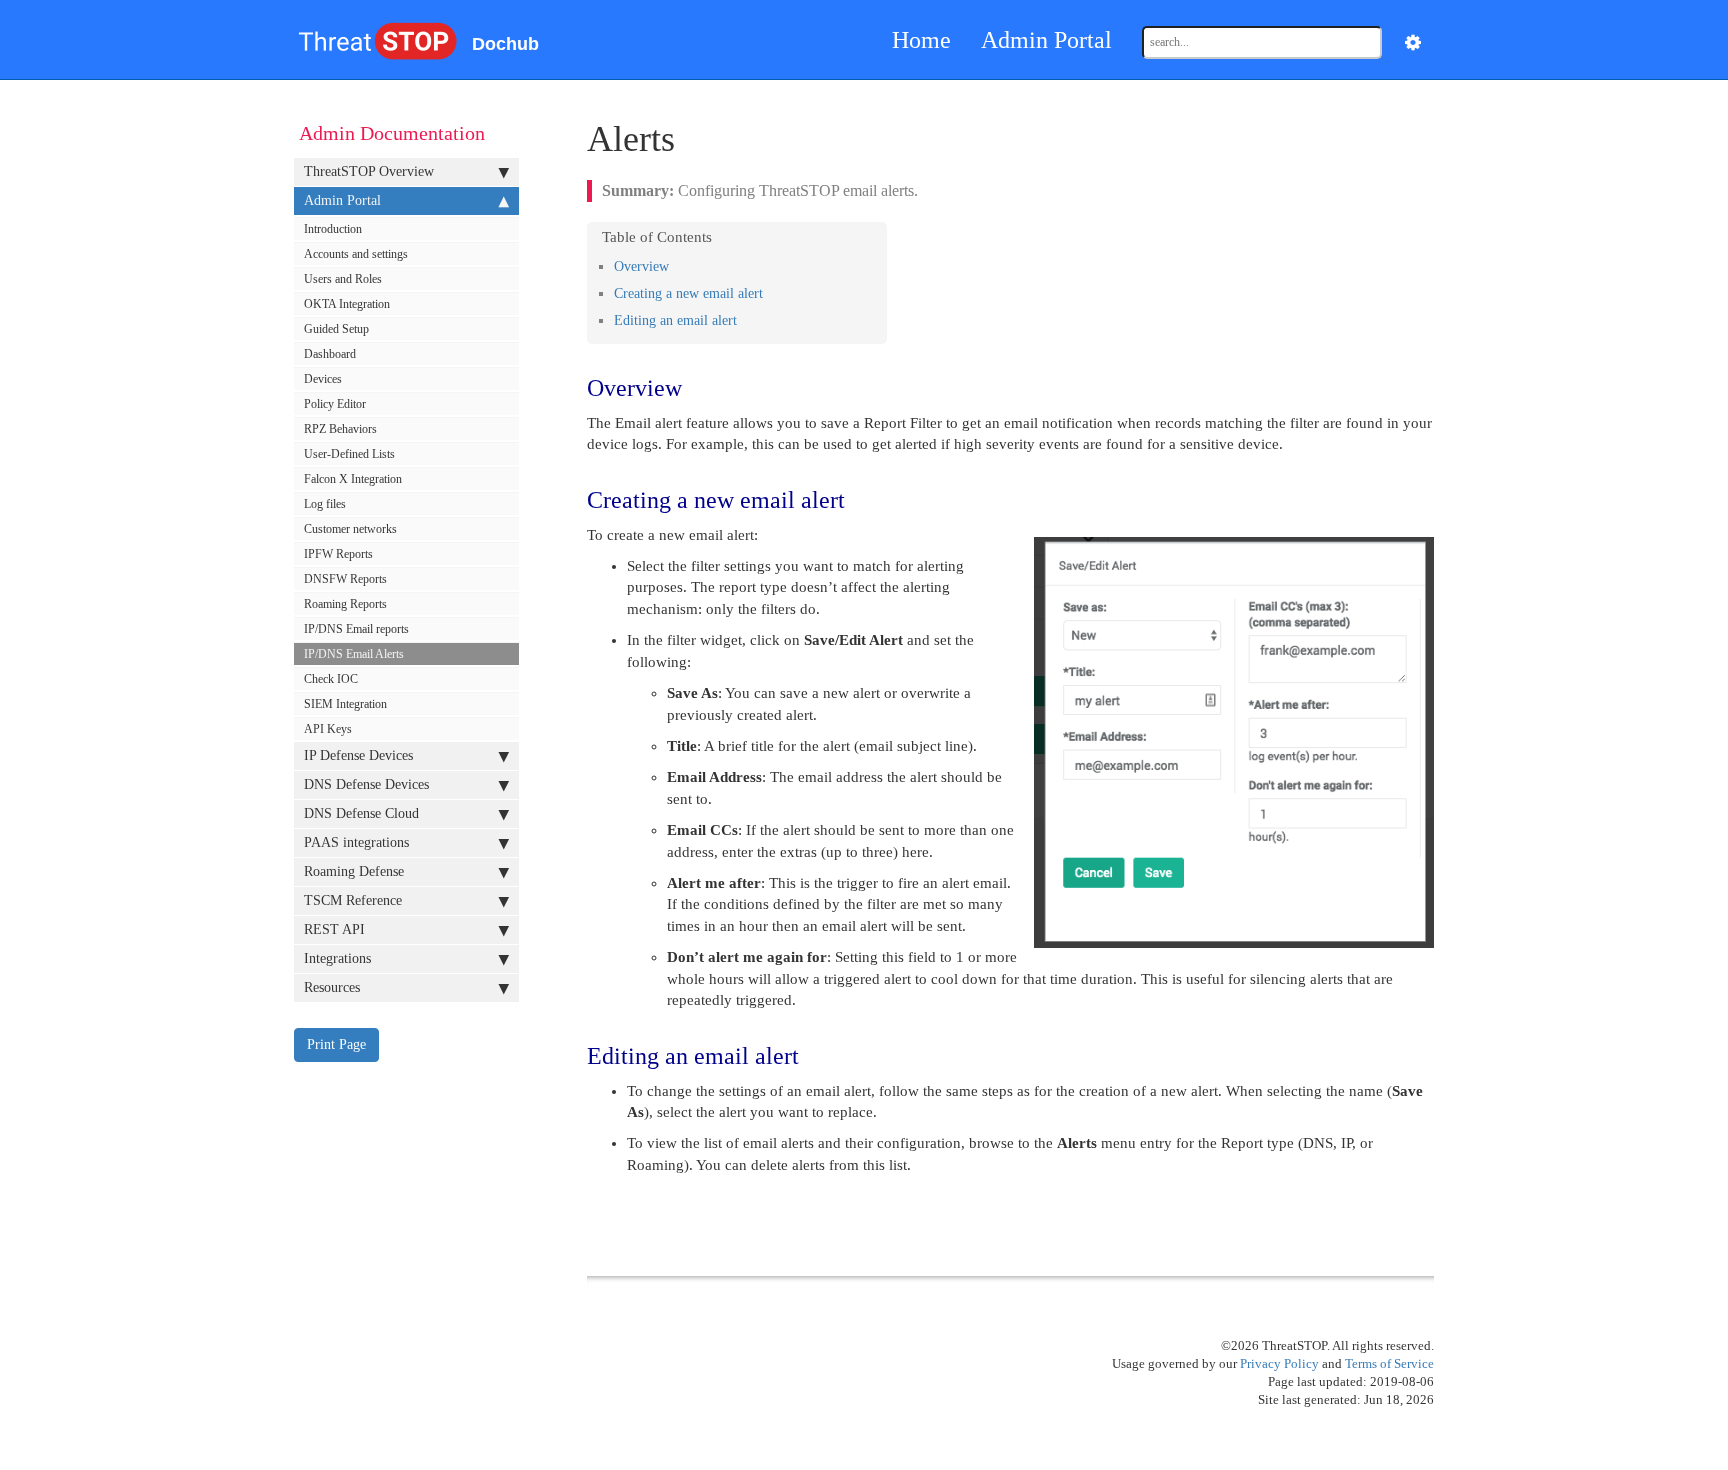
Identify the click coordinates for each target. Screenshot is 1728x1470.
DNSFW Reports (345, 579)
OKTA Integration (347, 304)
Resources (332, 987)
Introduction (333, 229)
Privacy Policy (1279, 1364)
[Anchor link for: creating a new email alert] (765, 292)
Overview (641, 266)
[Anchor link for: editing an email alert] (739, 319)
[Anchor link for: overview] (671, 265)
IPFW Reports (338, 554)
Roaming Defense (354, 871)
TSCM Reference (353, 900)
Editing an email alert (675, 320)
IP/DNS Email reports (356, 629)
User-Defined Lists (349, 454)
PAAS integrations (356, 842)
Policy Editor (335, 404)
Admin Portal (1046, 40)
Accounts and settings (356, 254)
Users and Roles (343, 279)
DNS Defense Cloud (361, 813)
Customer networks (350, 529)
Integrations (337, 958)
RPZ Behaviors (340, 429)
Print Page (336, 1044)
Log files (325, 504)
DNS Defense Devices (366, 784)
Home (921, 40)
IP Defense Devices (358, 755)
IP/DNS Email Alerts (354, 654)
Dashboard (330, 354)
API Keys (328, 729)
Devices (323, 379)
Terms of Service (1389, 1364)
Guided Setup (336, 329)
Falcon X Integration (353, 479)
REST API (334, 929)
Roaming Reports (345, 604)
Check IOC (331, 679)
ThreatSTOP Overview (369, 171)
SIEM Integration (345, 704)
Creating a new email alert (688, 293)
